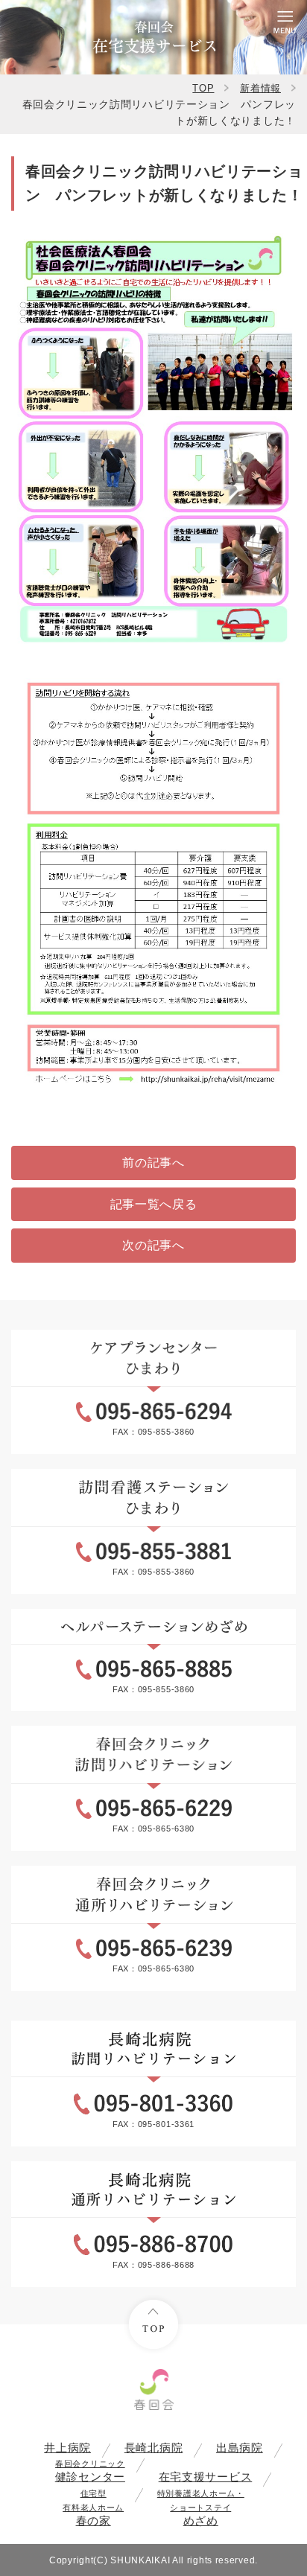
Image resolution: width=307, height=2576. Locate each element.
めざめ (201, 2508)
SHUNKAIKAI (140, 2560)
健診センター (90, 2471)
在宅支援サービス (206, 2477)
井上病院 (67, 2448)
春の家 (93, 2508)
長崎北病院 (154, 2448)
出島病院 (240, 2448)
